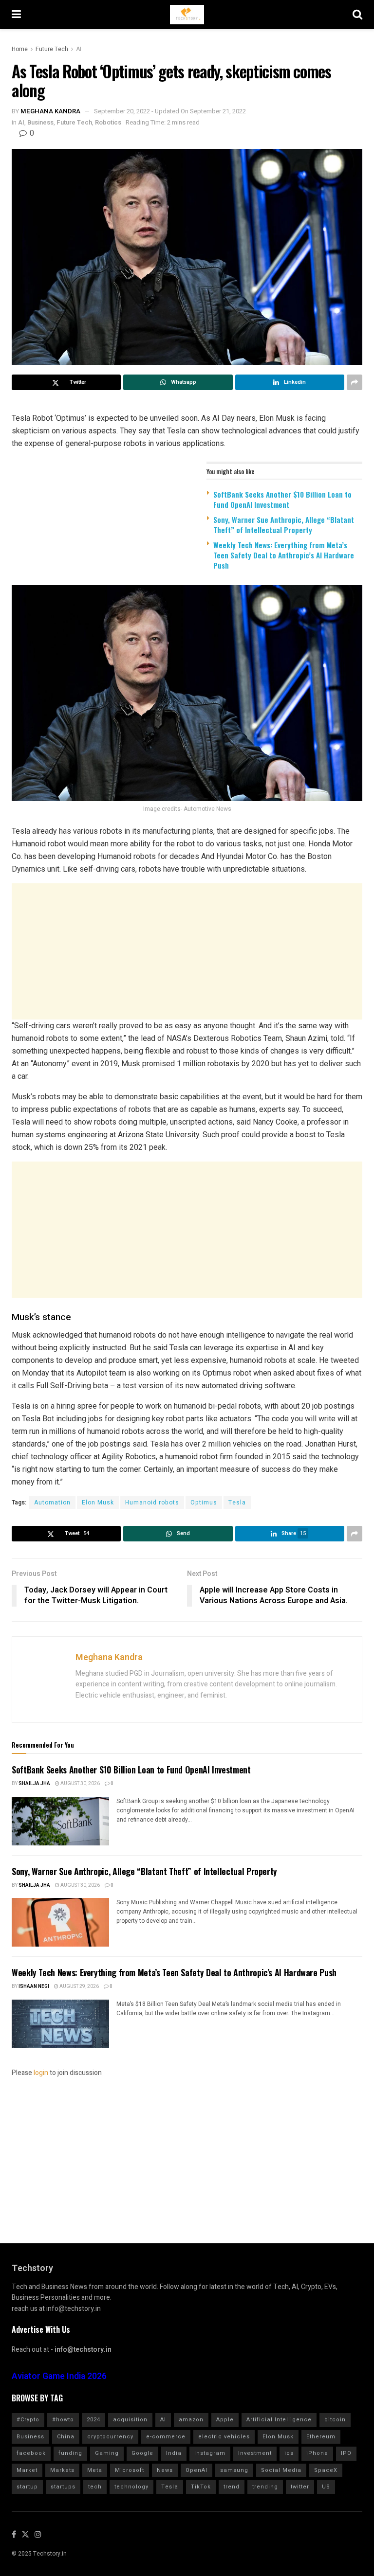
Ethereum (321, 2437)
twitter (300, 2487)
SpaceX (326, 2470)
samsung (234, 2470)
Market (27, 2470)
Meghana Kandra (50, 111)
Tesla (237, 1503)
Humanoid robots (152, 1503)
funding (70, 2453)
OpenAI (196, 2470)
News (165, 2470)
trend (232, 2487)
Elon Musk (98, 1503)
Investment (255, 2453)
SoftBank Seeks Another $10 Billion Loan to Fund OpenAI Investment (282, 499)
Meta (95, 2470)
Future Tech (52, 49)
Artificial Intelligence (279, 2420)
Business (40, 122)
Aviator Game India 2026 (59, 2376)
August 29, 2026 (79, 1986)
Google (142, 2453)
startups (63, 2487)
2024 (93, 2420)
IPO (346, 2453)
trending (265, 2487)
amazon (191, 2420)
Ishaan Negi (34, 1986)
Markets (62, 2470)
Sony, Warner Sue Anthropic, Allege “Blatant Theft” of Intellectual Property (284, 525)
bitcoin (335, 2420)
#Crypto (28, 2420)
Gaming (107, 2453)
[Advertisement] (187, 951)
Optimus (204, 1503)
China (66, 2437)
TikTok (201, 2487)
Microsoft (130, 2470)
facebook (31, 2453)
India (174, 2453)
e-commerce (166, 2437)
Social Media (281, 2470)
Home (20, 49)
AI (79, 49)
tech (95, 2487)
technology (131, 2487)
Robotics (108, 122)
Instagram (210, 2453)
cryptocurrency (110, 2437)
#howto (63, 2420)
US (326, 2487)
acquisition (130, 2420)
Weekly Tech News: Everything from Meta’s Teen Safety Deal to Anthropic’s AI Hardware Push (284, 555)
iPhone (317, 2453)
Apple (225, 2420)
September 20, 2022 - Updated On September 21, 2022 (170, 111)
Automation (52, 1503)
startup (27, 2487)
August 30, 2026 (80, 1784)
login (41, 2073)
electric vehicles (224, 2437)
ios (289, 2453)
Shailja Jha (34, 1784)
